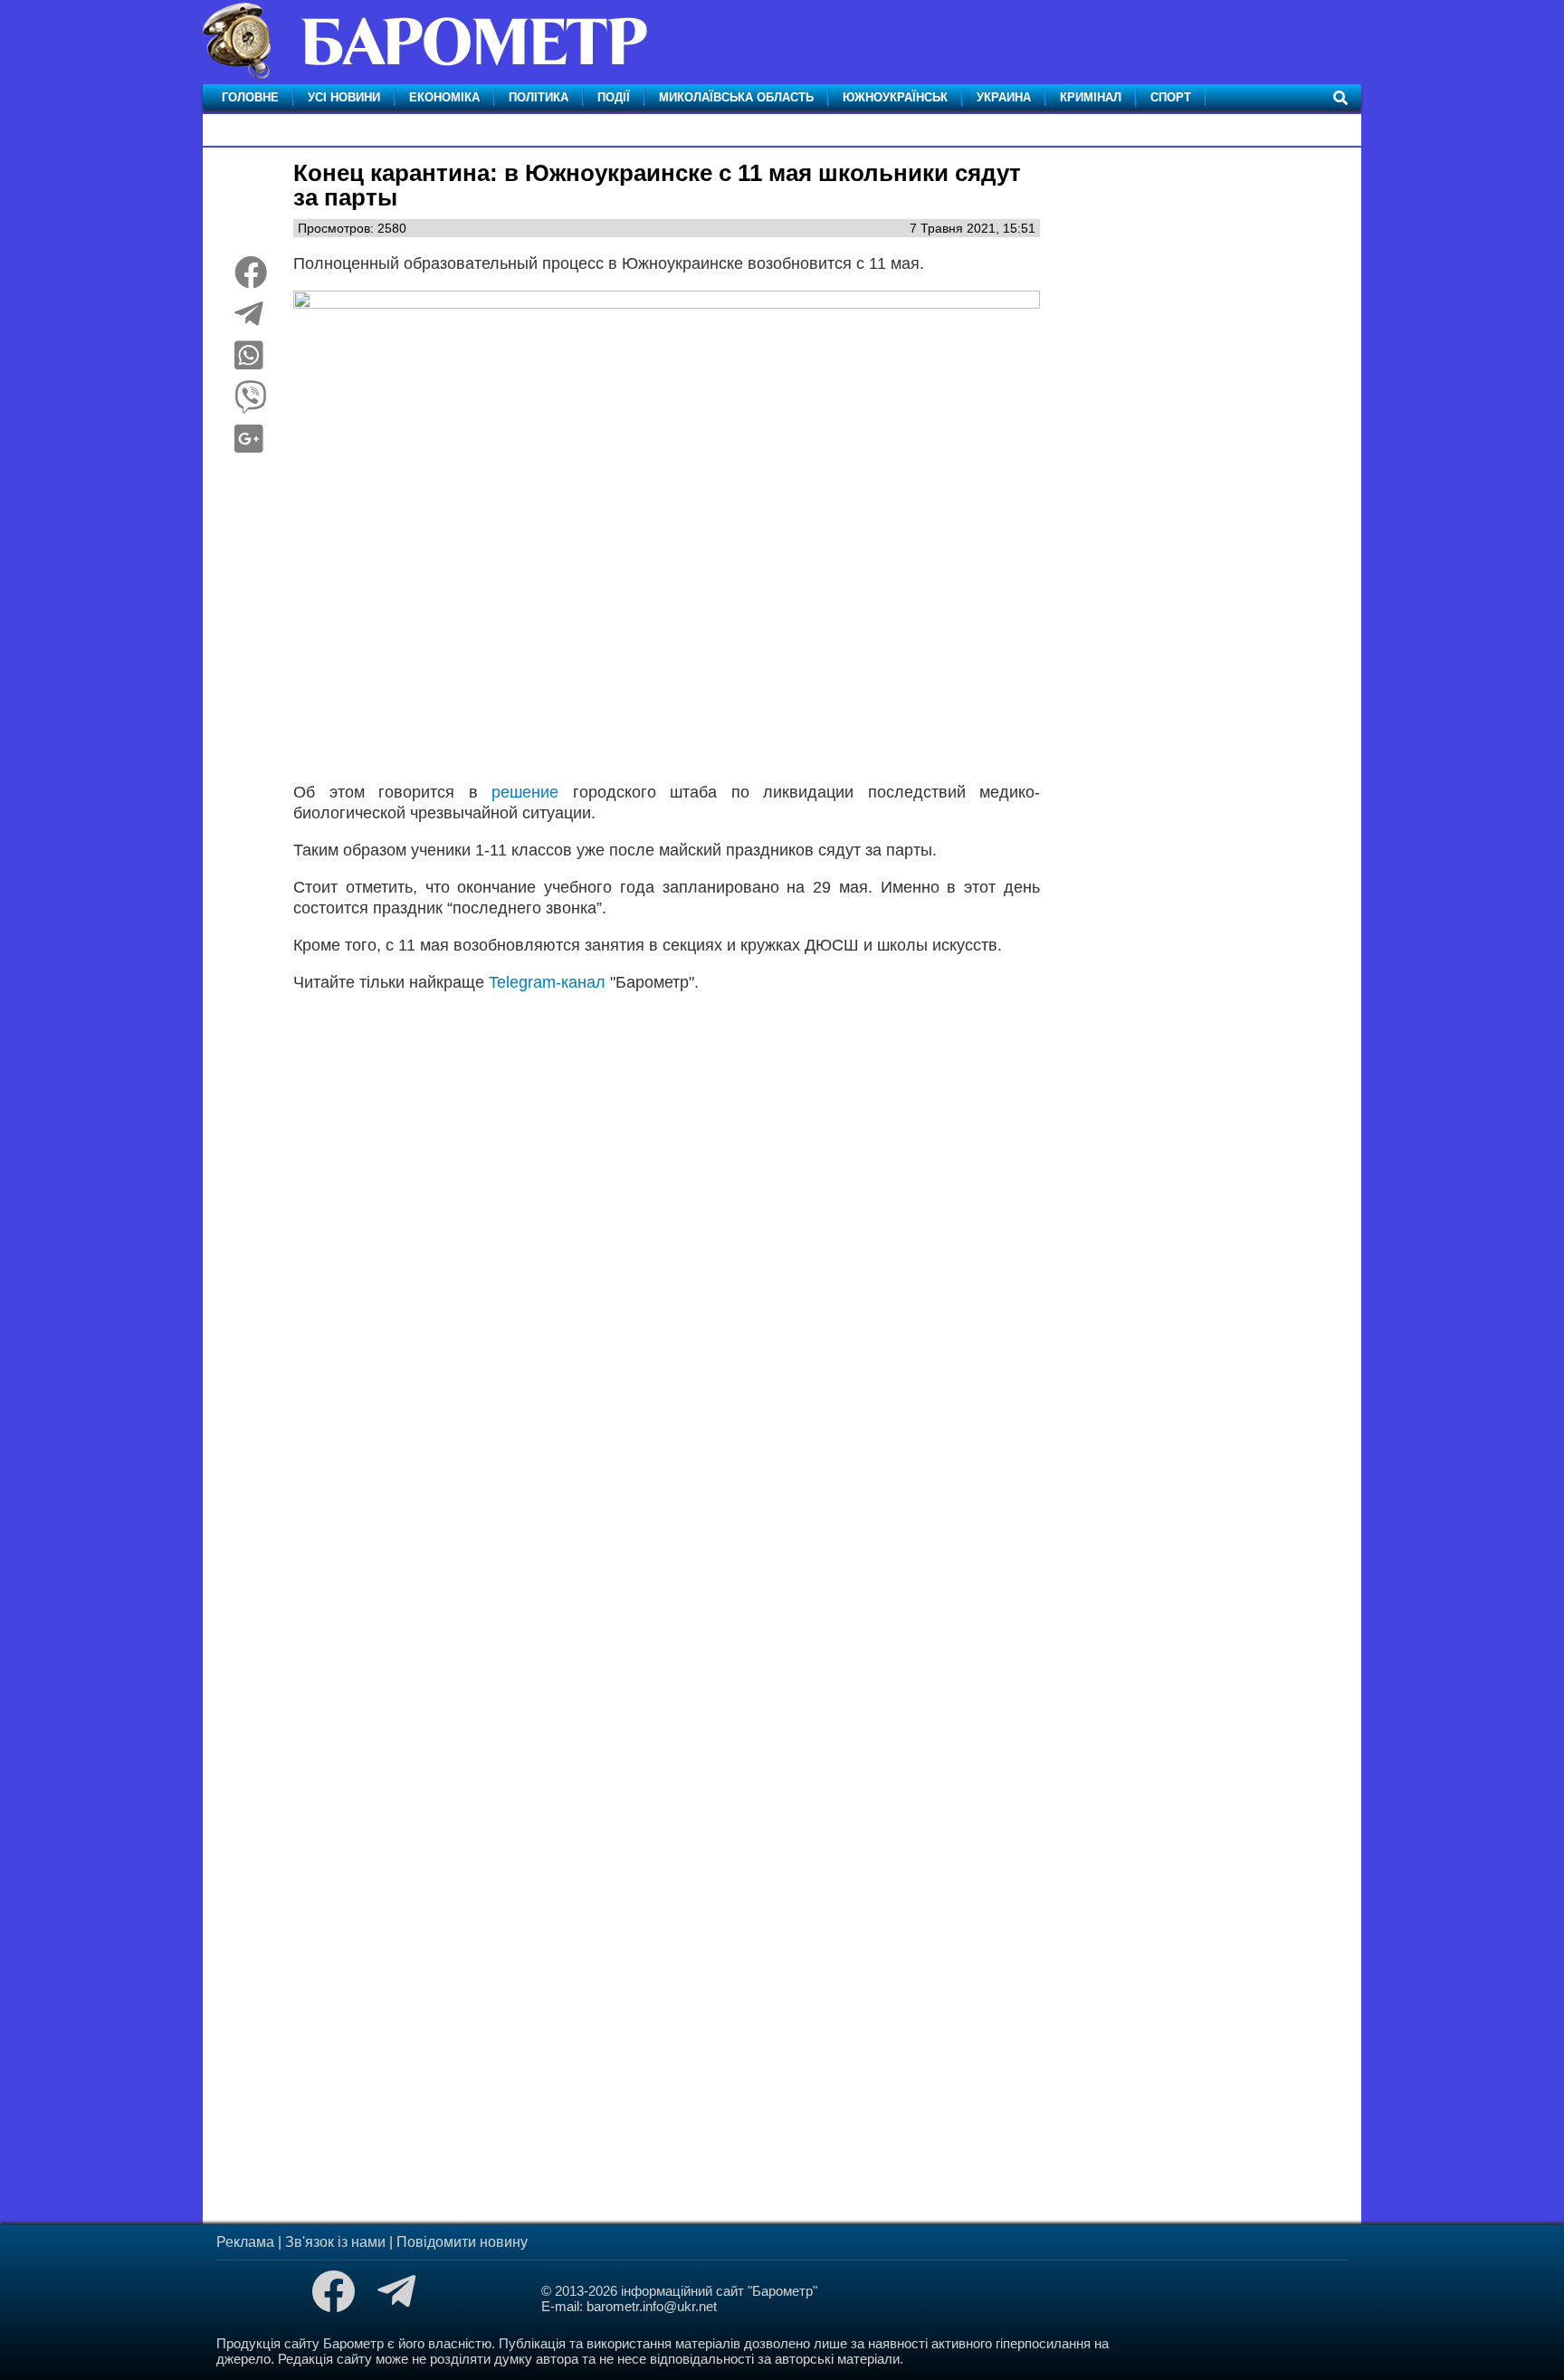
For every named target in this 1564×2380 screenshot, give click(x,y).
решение (532, 792)
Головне (250, 97)
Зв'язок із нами (335, 2242)
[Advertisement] (667, 1233)
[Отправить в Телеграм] (249, 320)
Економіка (444, 97)
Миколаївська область (736, 97)
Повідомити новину (462, 2242)
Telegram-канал (547, 982)
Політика (539, 97)
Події (614, 97)
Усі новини (344, 97)
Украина (1004, 97)
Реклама (245, 2242)
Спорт (1171, 97)
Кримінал (1091, 97)
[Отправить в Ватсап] (249, 362)
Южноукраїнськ (895, 97)
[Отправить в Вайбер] (251, 404)
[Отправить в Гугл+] (249, 445)
